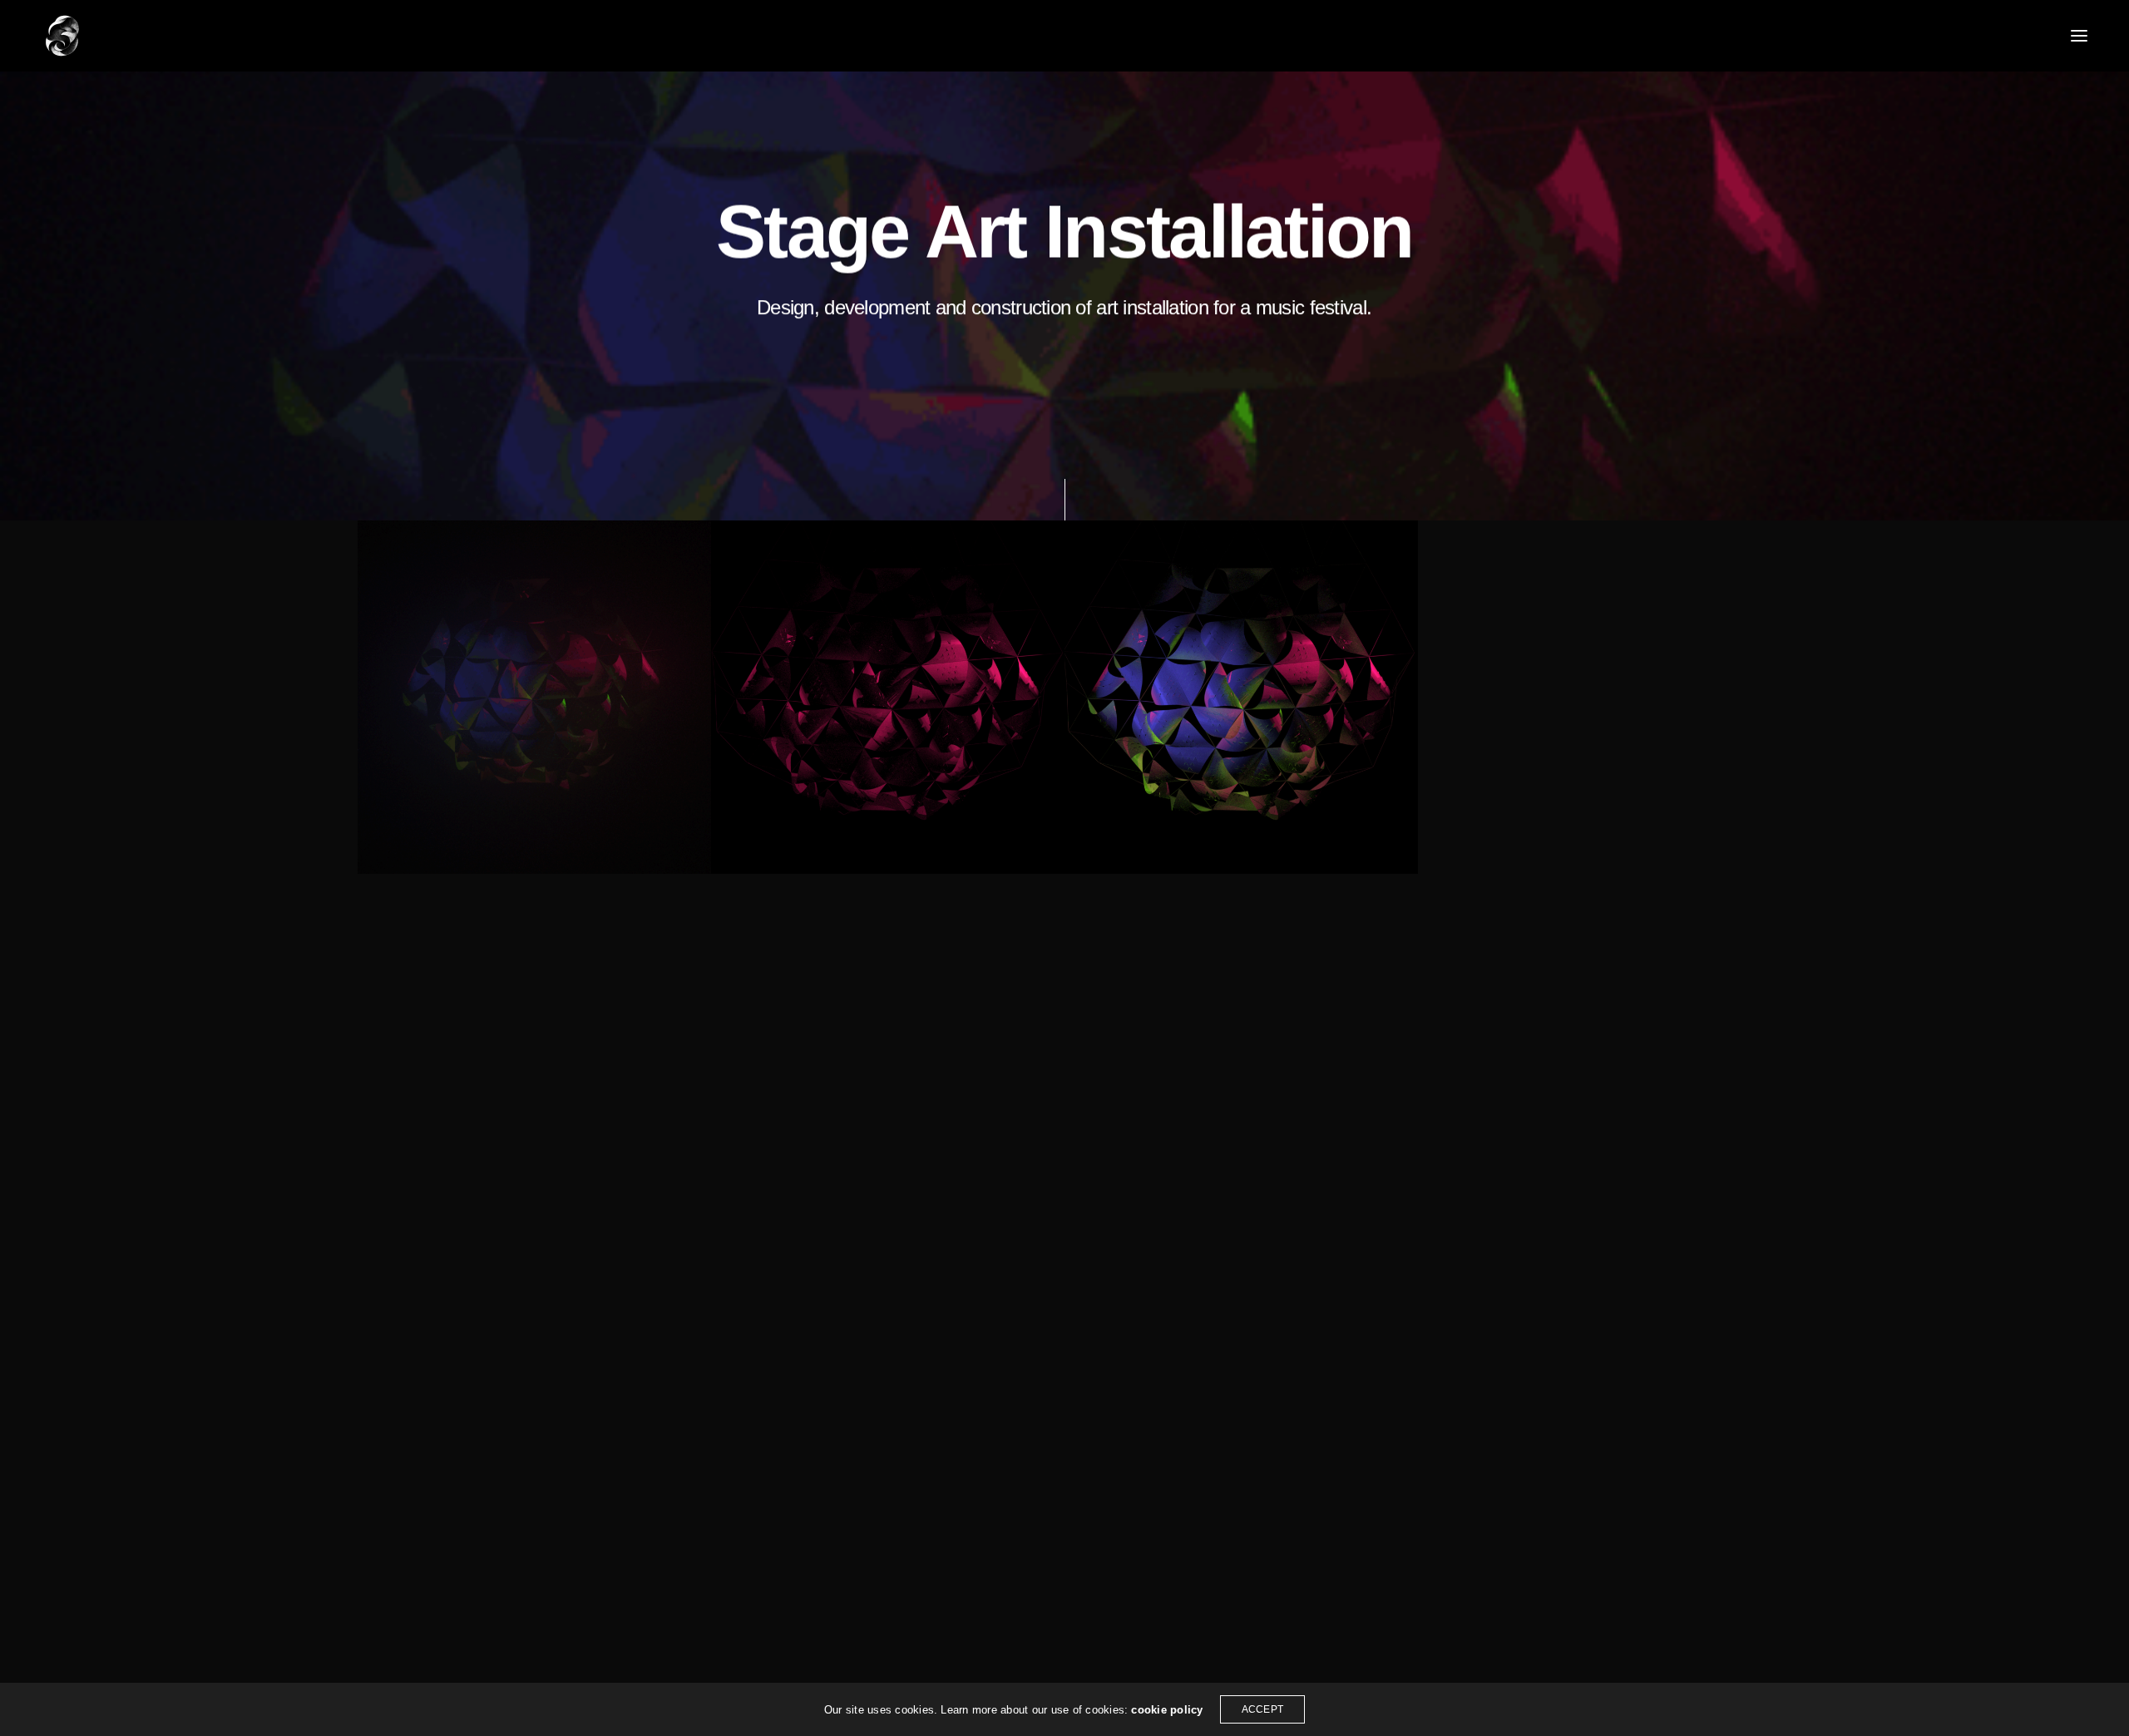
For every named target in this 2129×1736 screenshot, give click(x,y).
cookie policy (1167, 1710)
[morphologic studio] (62, 36)
